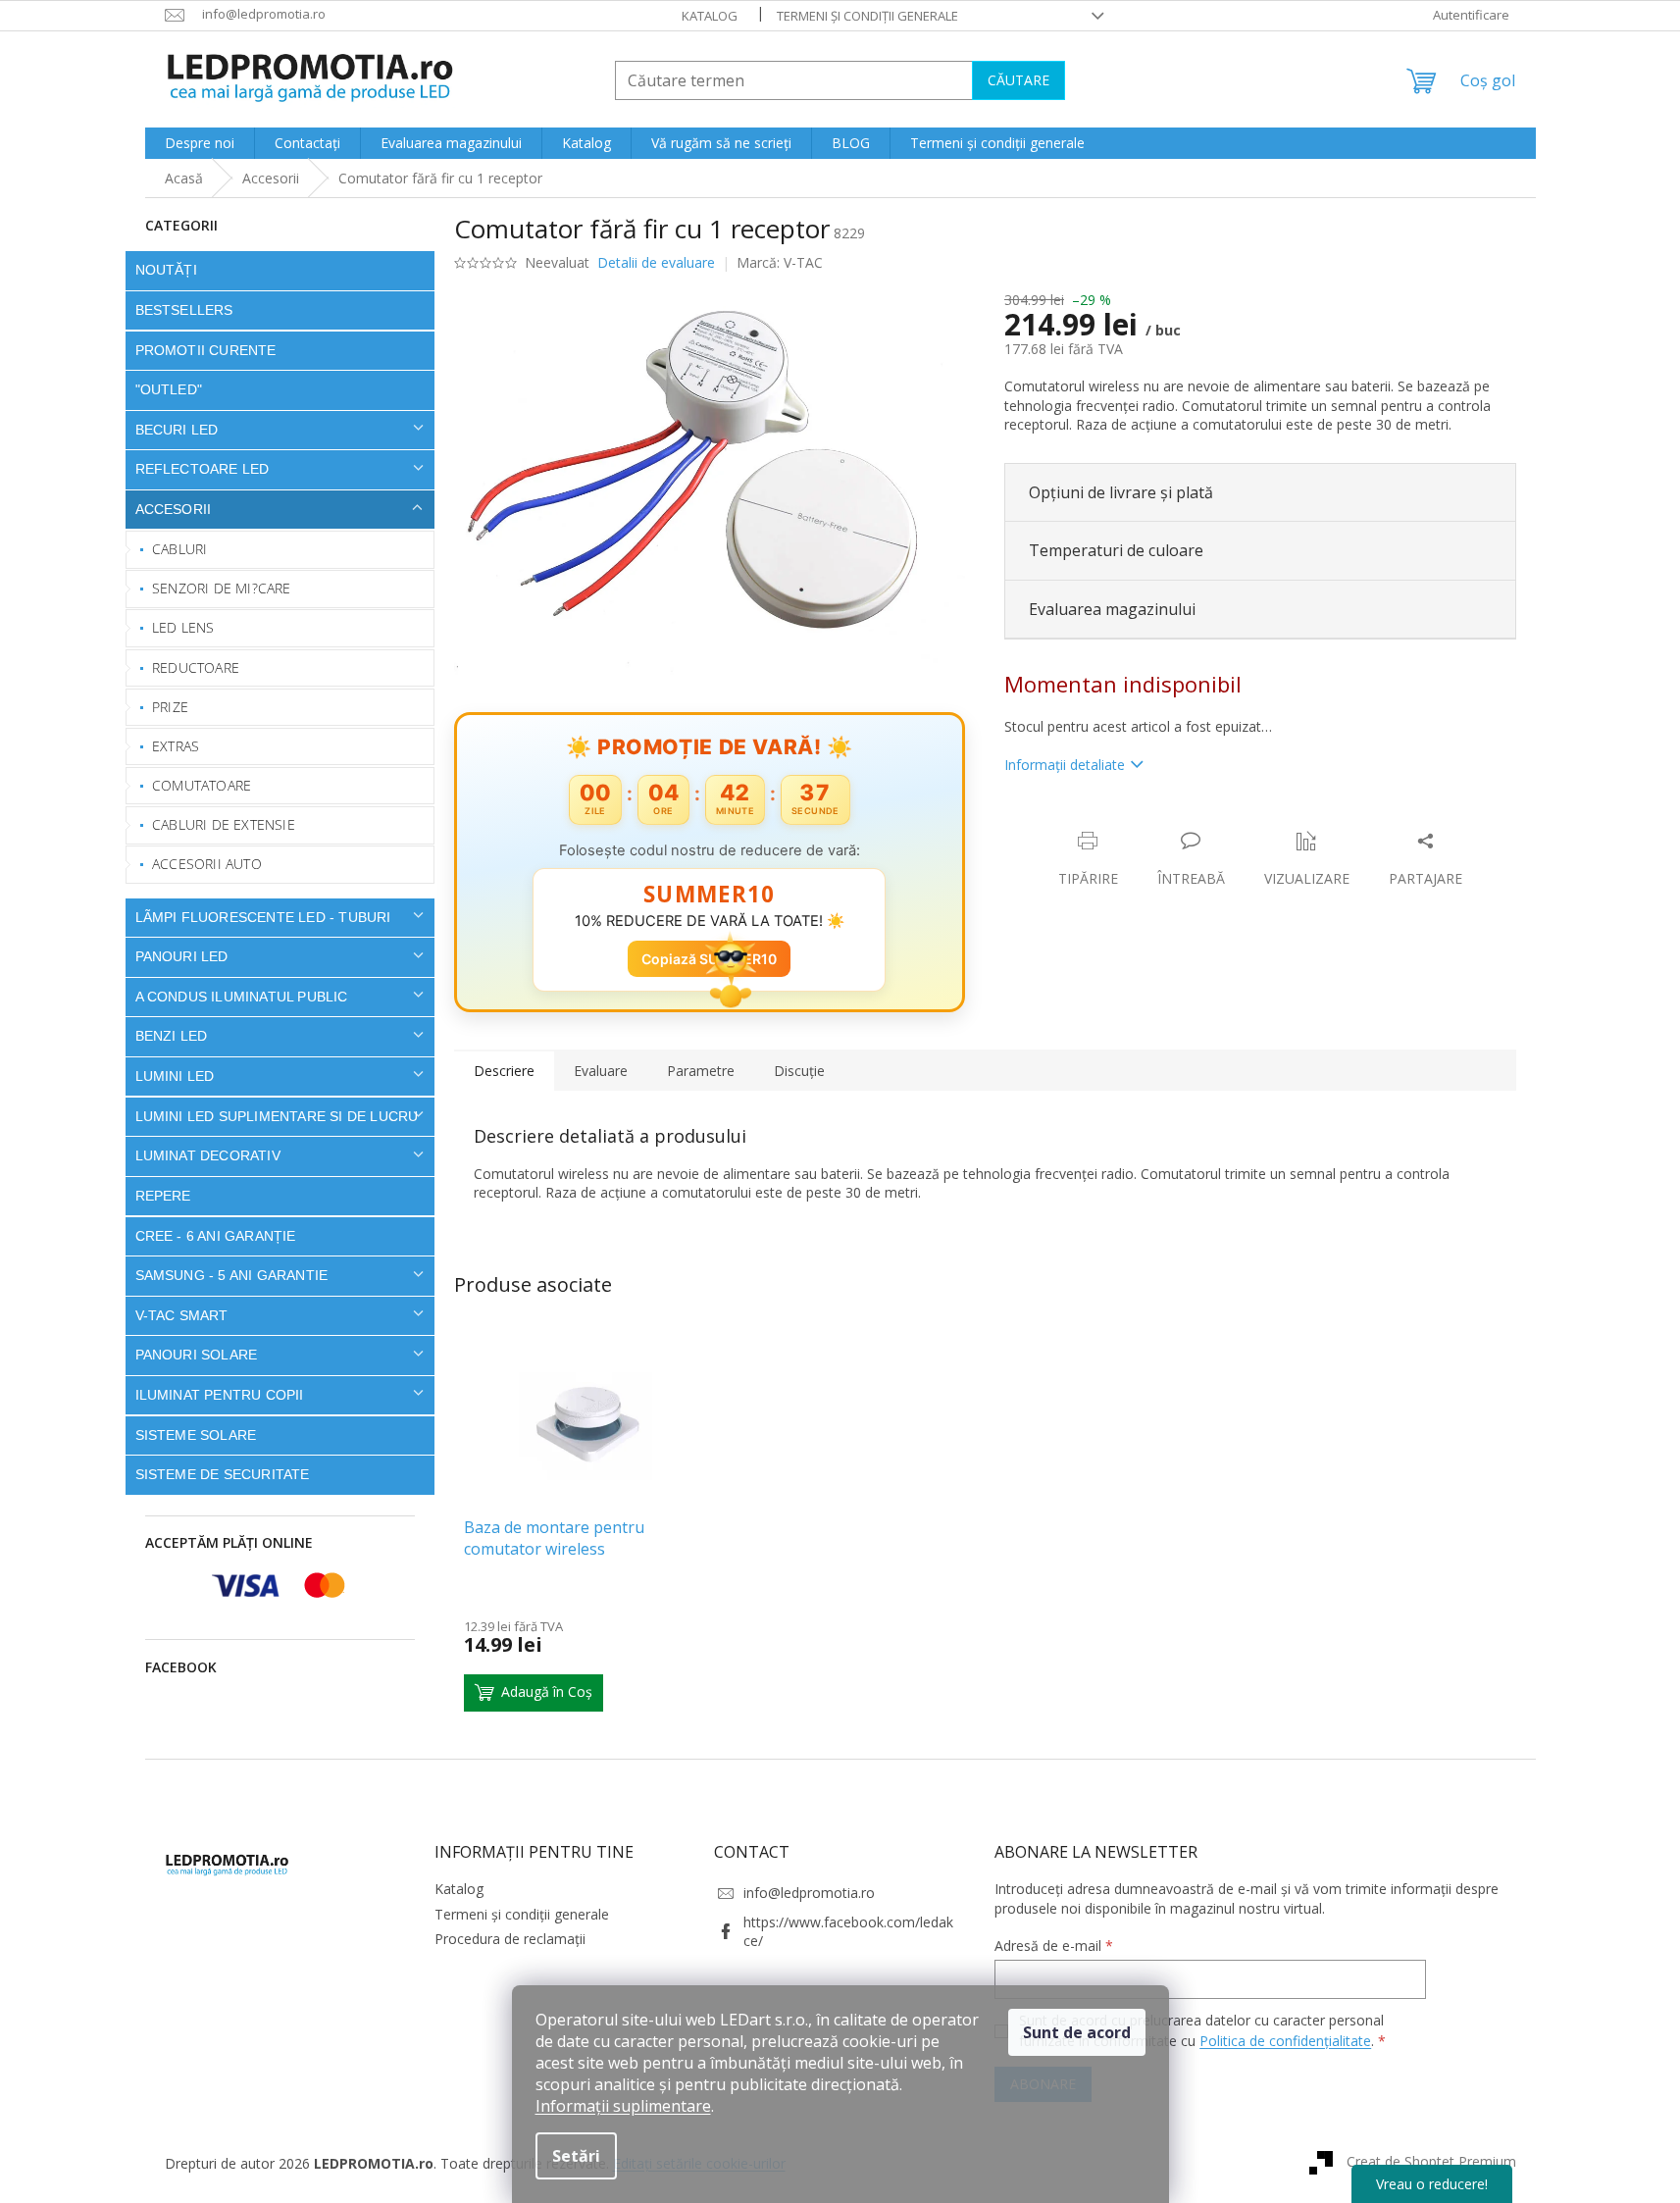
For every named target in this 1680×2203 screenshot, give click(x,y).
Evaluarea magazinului (1112, 609)
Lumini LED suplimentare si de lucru (277, 1116)
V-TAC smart (182, 1315)
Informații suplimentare (623, 2106)
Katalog (710, 16)
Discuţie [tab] (799, 1071)
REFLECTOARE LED (203, 469)
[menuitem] (200, 143)
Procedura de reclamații (510, 1939)
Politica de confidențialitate (1285, 2041)
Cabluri (179, 549)
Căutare (1018, 80)
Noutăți (166, 270)
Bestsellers (184, 310)
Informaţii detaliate (1065, 765)
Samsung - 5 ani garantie (232, 1275)
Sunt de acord (1077, 2032)
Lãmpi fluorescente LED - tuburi (263, 917)
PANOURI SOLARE (197, 1355)
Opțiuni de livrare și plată (1121, 492)
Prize (170, 707)
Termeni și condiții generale (867, 16)
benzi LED (172, 1036)
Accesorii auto (207, 864)
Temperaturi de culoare (1116, 550)
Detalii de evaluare (656, 262)
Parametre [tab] (701, 1071)
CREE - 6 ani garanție (216, 1236)
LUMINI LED (175, 1076)
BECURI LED (177, 430)
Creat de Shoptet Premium (1431, 2161)
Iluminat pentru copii (220, 1395)
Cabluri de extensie (224, 824)
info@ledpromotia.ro (809, 1893)
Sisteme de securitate (223, 1474)
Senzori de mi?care (222, 588)
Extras (176, 746)
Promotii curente (206, 350)
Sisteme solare (196, 1435)
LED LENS (183, 627)
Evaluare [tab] (601, 1071)
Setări (576, 2156)
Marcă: (780, 262)
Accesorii (174, 509)
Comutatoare (202, 785)
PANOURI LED (182, 956)
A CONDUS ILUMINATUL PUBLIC (242, 997)
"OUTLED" (169, 389)
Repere (163, 1196)
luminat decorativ (208, 1155)
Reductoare (196, 667)
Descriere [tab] (504, 1071)
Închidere (1149, 820)
